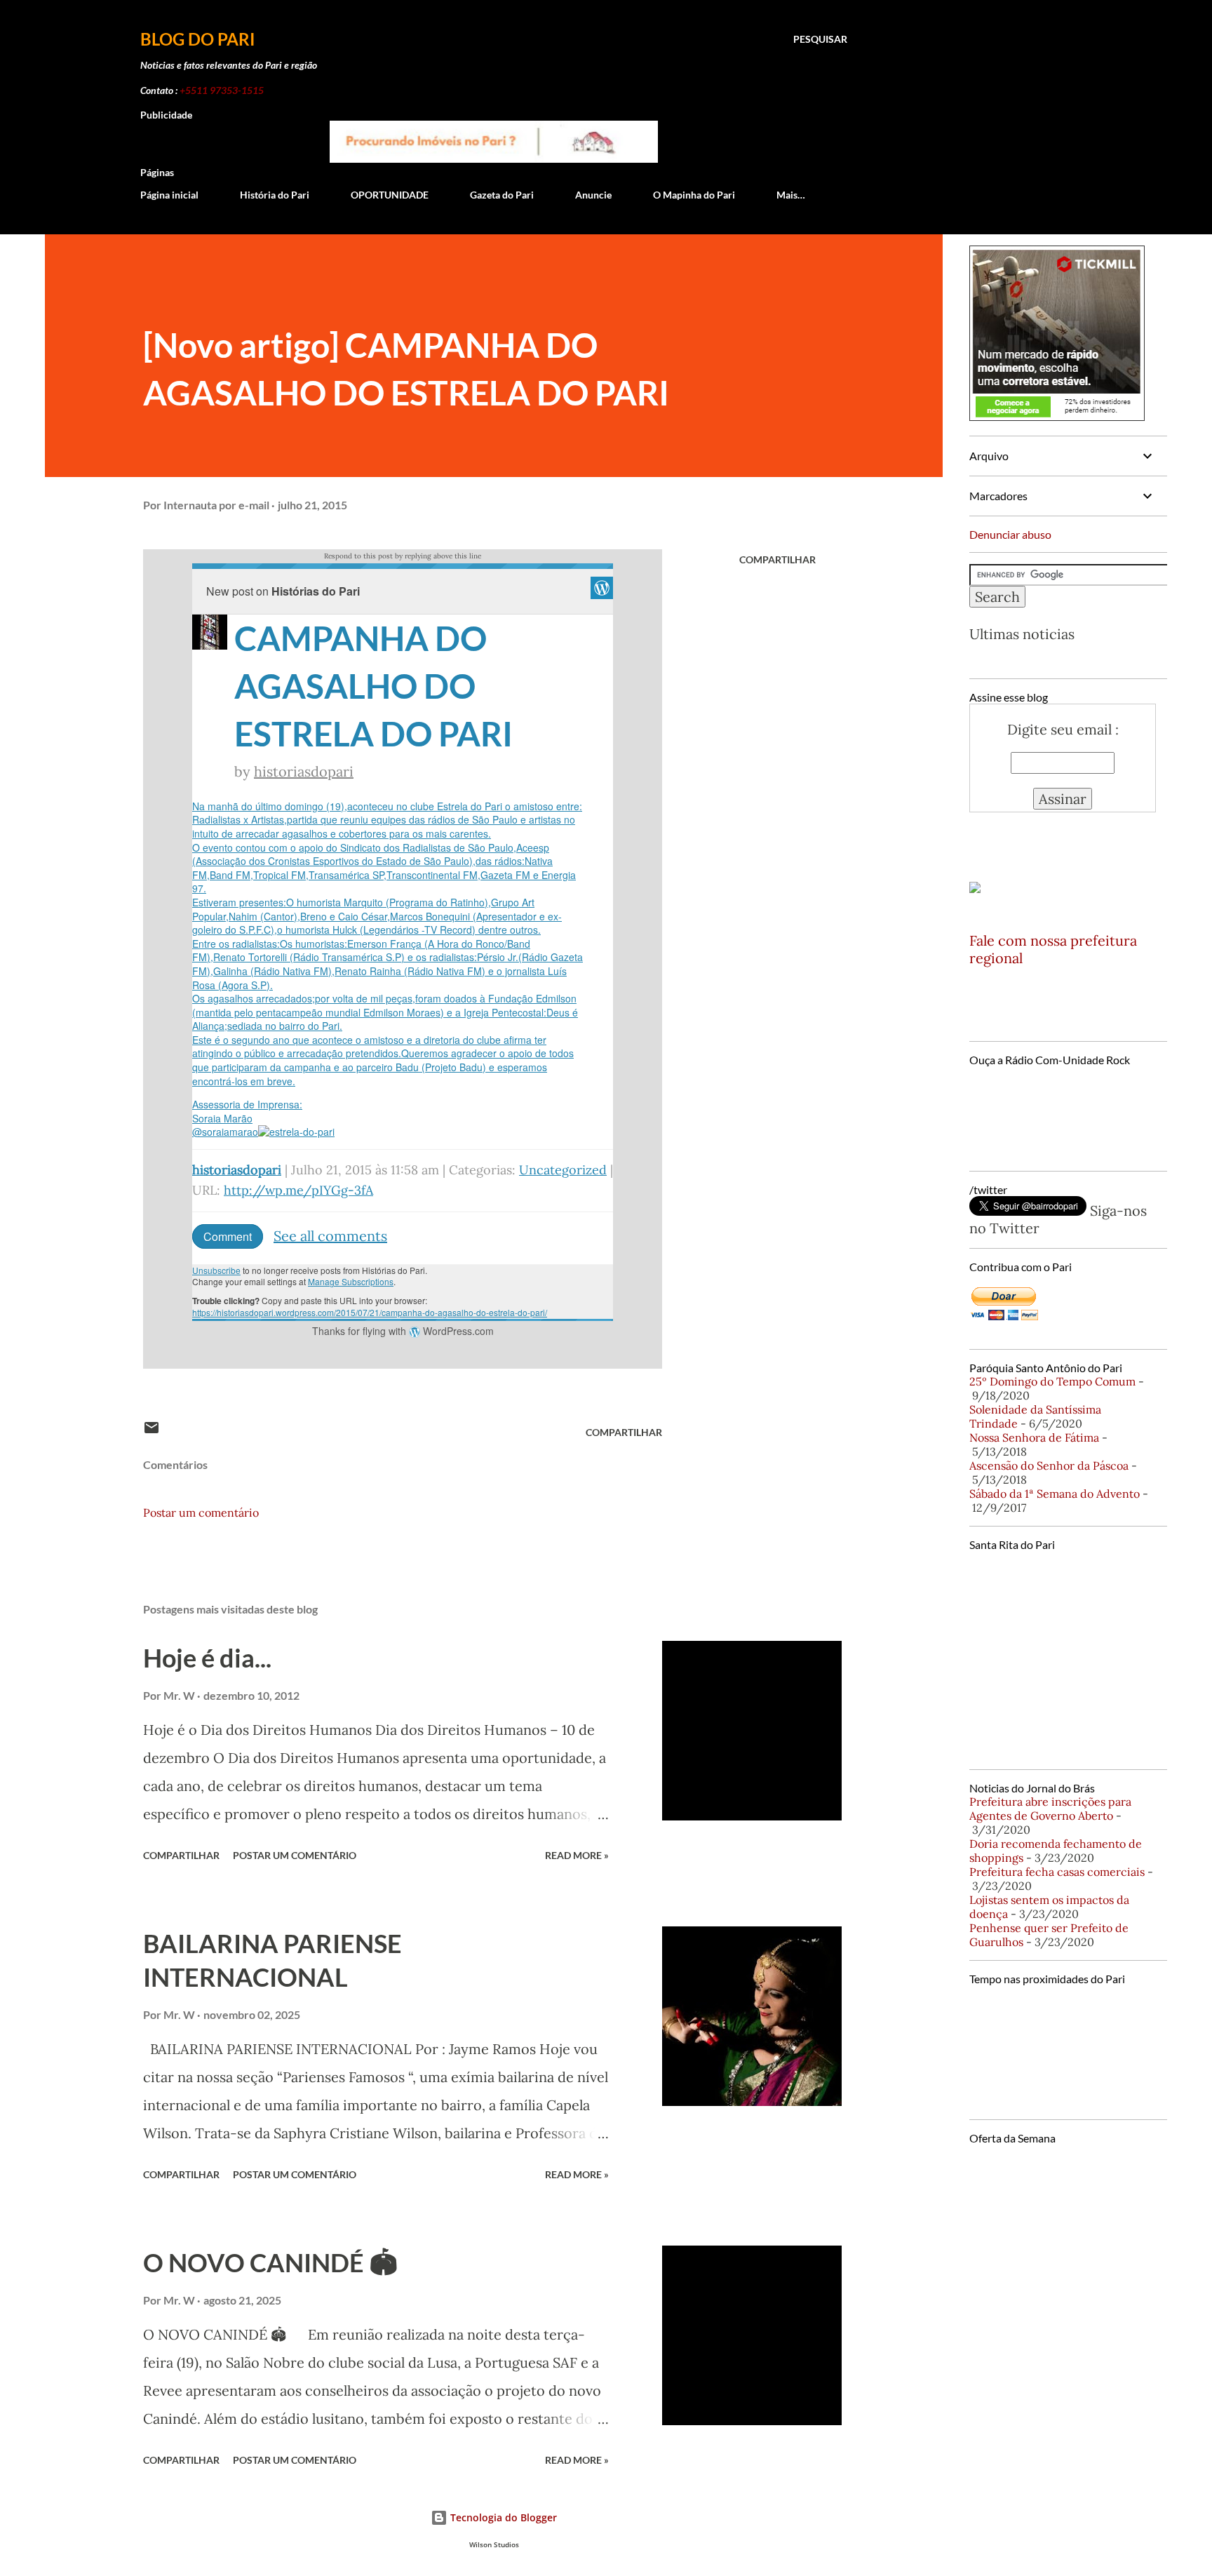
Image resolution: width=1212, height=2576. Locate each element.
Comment (228, 1236)
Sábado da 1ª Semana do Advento (1055, 1494)
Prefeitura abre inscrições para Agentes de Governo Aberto (1050, 1809)
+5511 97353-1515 (222, 90)
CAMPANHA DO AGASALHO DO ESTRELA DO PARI (373, 686)
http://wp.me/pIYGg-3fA (298, 1190)
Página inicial (169, 195)
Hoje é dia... (207, 1658)
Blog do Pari (198, 39)
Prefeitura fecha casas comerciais (1057, 1872)
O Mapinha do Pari (694, 195)
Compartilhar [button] (777, 559)
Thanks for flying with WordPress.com (403, 1331)
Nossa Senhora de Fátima (1034, 1437)
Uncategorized (563, 1170)
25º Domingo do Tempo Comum (1052, 1381)
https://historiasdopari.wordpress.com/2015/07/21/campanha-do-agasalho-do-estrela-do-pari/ (370, 1312)
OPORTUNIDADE (390, 195)
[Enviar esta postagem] (151, 1432)
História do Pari (275, 195)
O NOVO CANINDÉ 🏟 (270, 2262)
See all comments (330, 1236)
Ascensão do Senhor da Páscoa (1049, 1465)
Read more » (577, 1855)
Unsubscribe (216, 1270)
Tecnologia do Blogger (502, 2517)
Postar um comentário (201, 1512)
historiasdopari (304, 771)
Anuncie (593, 195)
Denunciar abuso (1010, 534)
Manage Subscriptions (351, 1281)
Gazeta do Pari (502, 195)
